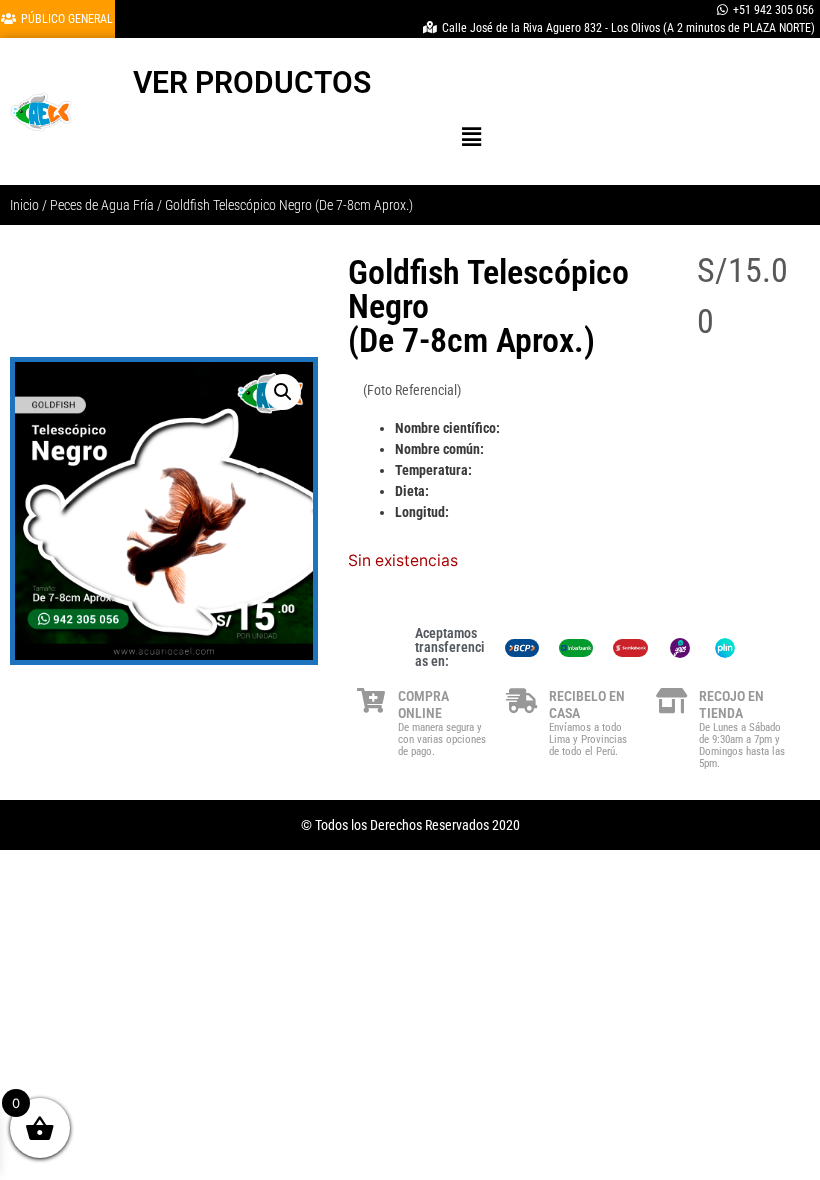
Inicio (24, 205)
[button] (471, 136)
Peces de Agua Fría (102, 205)
